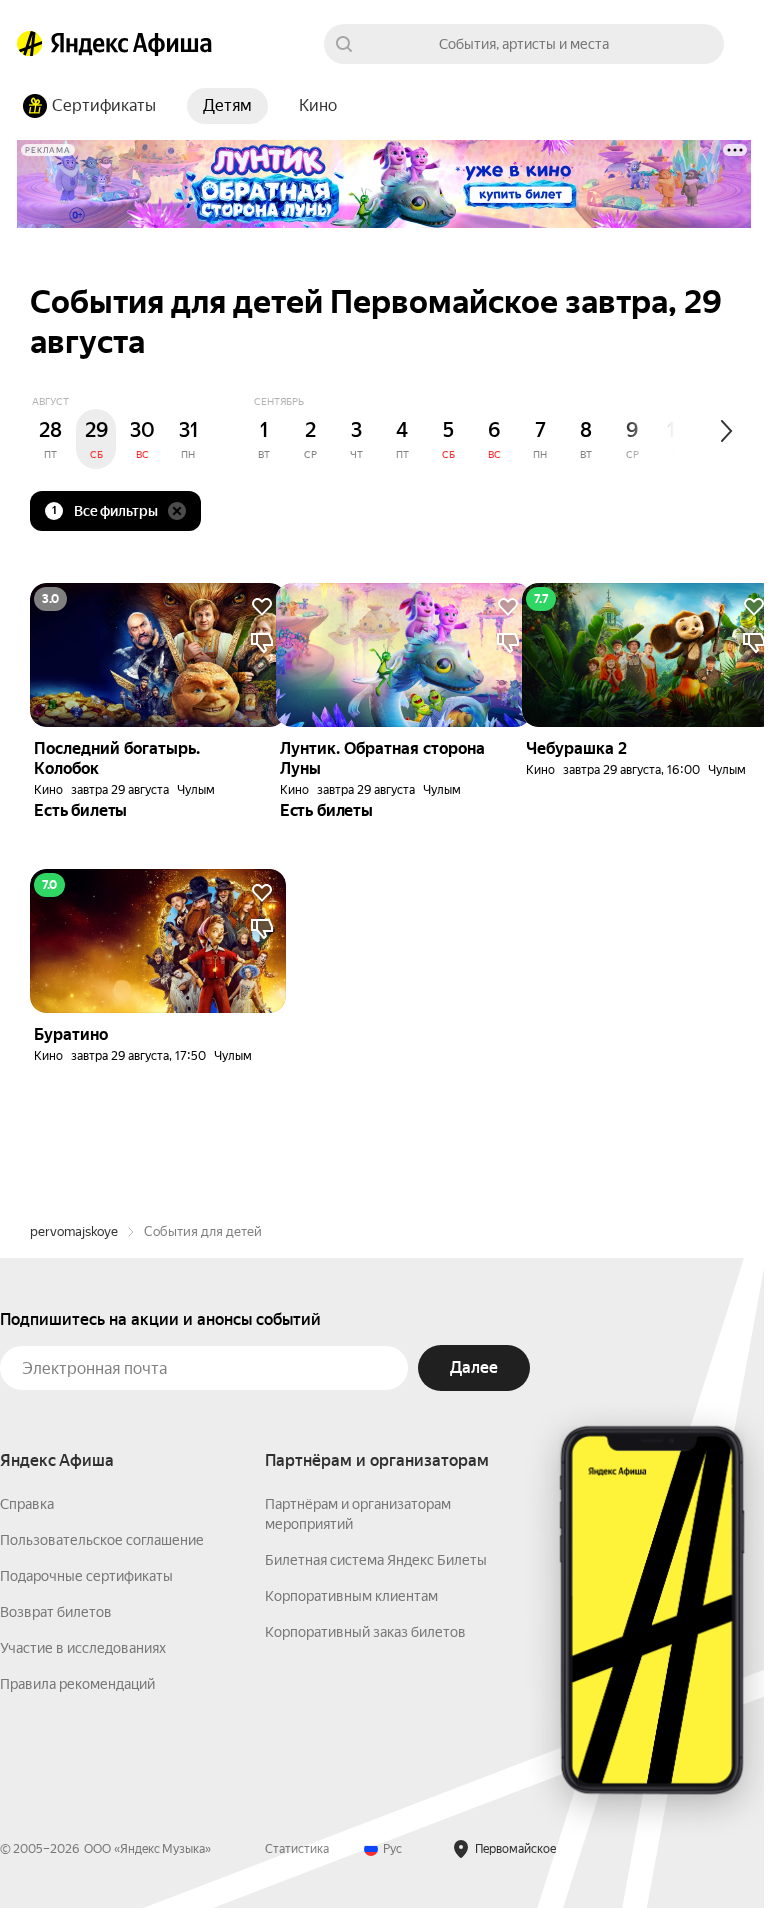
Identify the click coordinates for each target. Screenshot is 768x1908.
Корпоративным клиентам (351, 1596)
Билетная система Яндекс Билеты (376, 1560)
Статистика (297, 1849)
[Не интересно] (262, 643)
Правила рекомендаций (77, 1684)
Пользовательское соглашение (102, 1540)
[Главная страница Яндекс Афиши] (30, 44)
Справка (27, 1504)
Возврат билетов (56, 1612)
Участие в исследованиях (83, 1648)
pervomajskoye (74, 1231)
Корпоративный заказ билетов (365, 1632)
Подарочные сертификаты (86, 1576)
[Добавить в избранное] (262, 607)
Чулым (196, 790)
